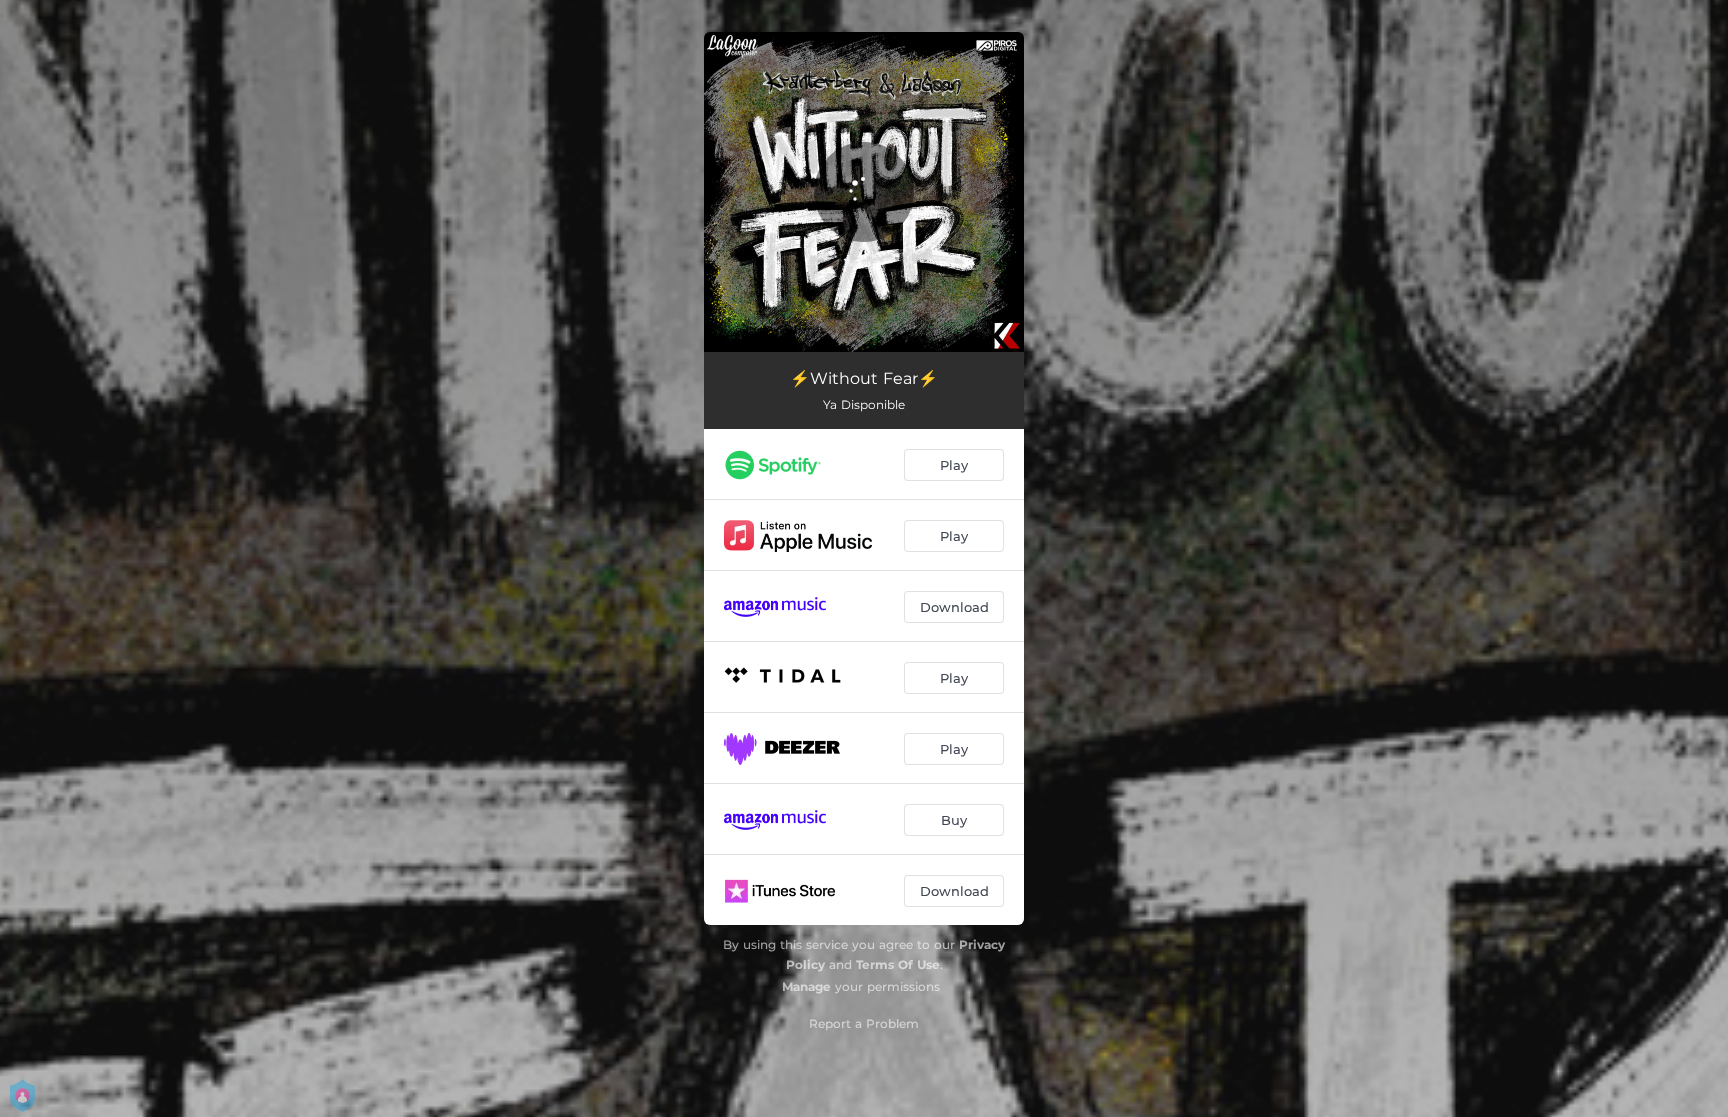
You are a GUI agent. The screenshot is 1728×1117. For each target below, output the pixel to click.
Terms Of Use (898, 964)
